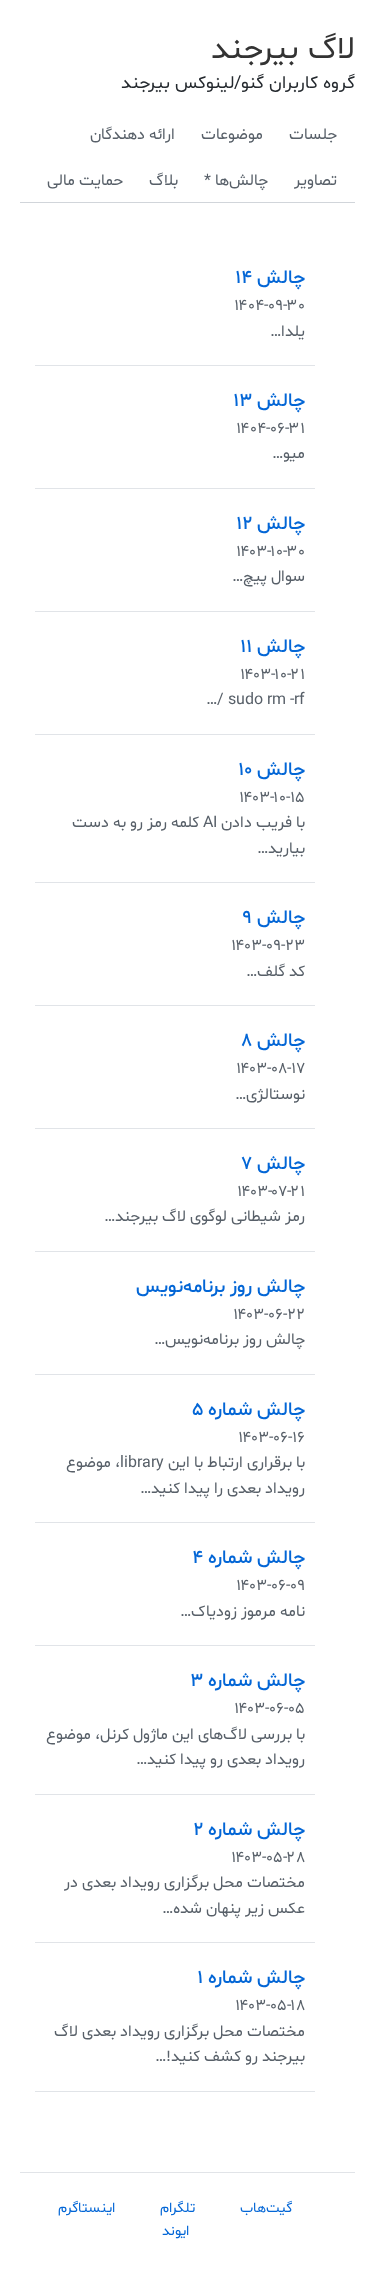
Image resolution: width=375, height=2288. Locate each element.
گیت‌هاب (266, 2208)
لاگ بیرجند (283, 50)
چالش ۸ (273, 1041)
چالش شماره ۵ (248, 1410)
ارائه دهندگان (132, 135)
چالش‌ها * (236, 181)
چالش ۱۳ (269, 401)
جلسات (313, 135)
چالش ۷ (273, 1164)
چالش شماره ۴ (248, 1558)
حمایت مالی (85, 181)
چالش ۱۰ (272, 770)
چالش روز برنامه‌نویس (220, 1287)
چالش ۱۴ (270, 278)
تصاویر (315, 181)
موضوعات (232, 135)
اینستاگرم (86, 2208)
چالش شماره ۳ (247, 1681)
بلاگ (163, 181)
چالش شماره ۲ (249, 1830)
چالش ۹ (273, 918)
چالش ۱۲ (270, 524)
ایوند (175, 2231)
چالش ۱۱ (273, 647)
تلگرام (177, 2208)
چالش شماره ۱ (251, 1978)
